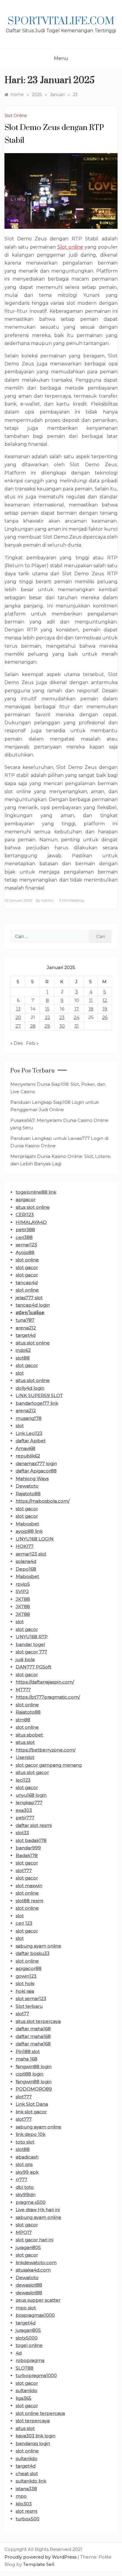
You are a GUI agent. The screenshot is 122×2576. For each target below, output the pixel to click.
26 (105, 1017)
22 (47, 1017)
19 (105, 1009)
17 (77, 1009)
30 (62, 1026)
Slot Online (16, 116)
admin (47, 900)
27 (18, 1026)
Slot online (70, 247)
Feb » (32, 1043)
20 (18, 1017)
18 (91, 1009)
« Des (16, 1043)
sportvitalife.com (61, 21)
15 (47, 1009)
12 (105, 1000)
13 (18, 1009)
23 (62, 1017)
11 (91, 1000)
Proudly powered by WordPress (41, 2557)
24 (77, 1017)
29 (47, 1026)
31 (77, 1026)
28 (33, 1026)
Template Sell (39, 2564)
